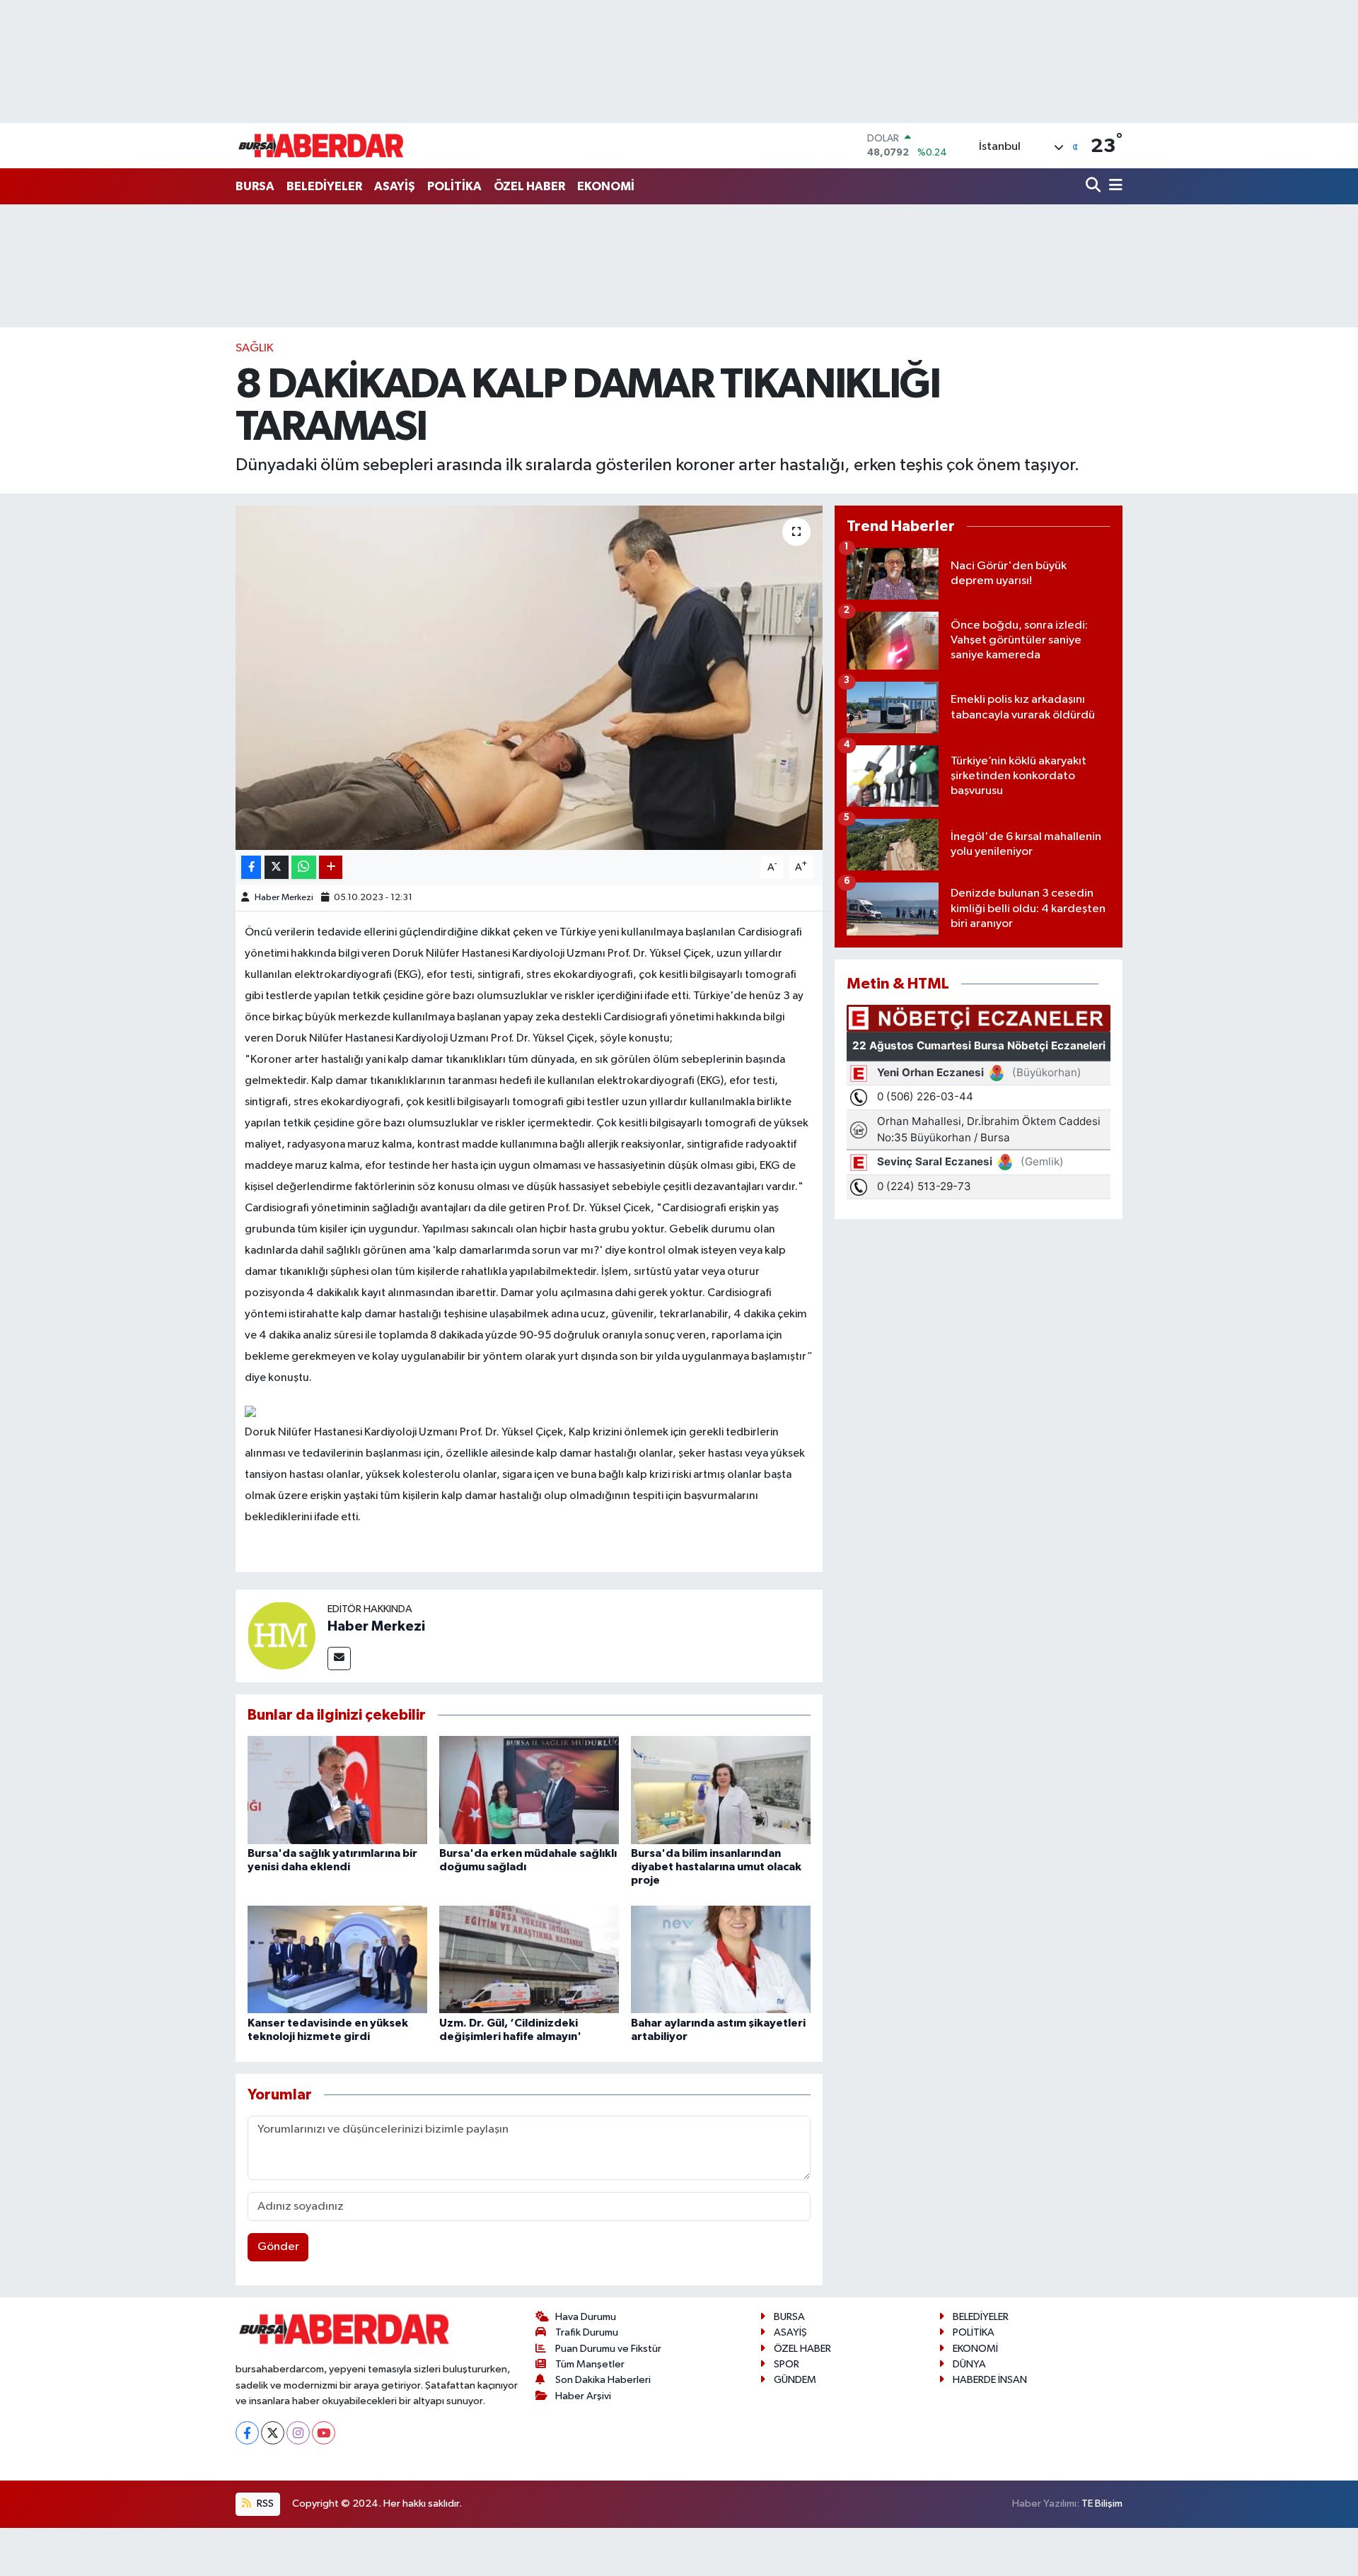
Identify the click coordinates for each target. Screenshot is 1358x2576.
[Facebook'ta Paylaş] (251, 867)
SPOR (787, 2364)
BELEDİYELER (324, 186)
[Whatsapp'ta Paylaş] (304, 867)
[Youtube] (324, 2433)
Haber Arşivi (583, 2396)
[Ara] (1095, 186)
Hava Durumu (586, 2317)
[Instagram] (298, 2433)
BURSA (255, 186)
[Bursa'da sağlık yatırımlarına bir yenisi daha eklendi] (337, 1789)
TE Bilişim (1102, 2504)
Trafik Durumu (587, 2332)
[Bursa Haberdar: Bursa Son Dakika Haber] (320, 146)
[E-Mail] (339, 1659)
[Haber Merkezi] (282, 1635)
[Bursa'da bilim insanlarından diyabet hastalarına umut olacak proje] (721, 1789)
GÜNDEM (795, 2380)
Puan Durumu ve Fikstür (608, 2349)
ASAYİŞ (395, 186)
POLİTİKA (454, 186)
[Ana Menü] (1113, 186)
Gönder (278, 2247)
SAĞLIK (255, 348)
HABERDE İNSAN (990, 2380)
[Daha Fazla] (331, 867)
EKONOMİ (606, 186)
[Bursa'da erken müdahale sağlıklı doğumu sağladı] (529, 1789)
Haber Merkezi (284, 898)
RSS (264, 2504)
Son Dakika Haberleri (603, 2380)
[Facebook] (247, 2433)
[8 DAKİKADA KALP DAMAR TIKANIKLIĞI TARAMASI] (529, 678)
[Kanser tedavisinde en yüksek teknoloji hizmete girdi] (337, 1959)
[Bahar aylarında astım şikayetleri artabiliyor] (721, 1959)
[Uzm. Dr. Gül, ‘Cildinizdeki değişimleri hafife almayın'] (529, 1959)
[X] (273, 2433)
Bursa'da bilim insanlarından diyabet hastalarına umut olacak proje (716, 1867)
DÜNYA (969, 2364)
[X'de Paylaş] (277, 867)
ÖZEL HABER (529, 186)
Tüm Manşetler (590, 2364)
